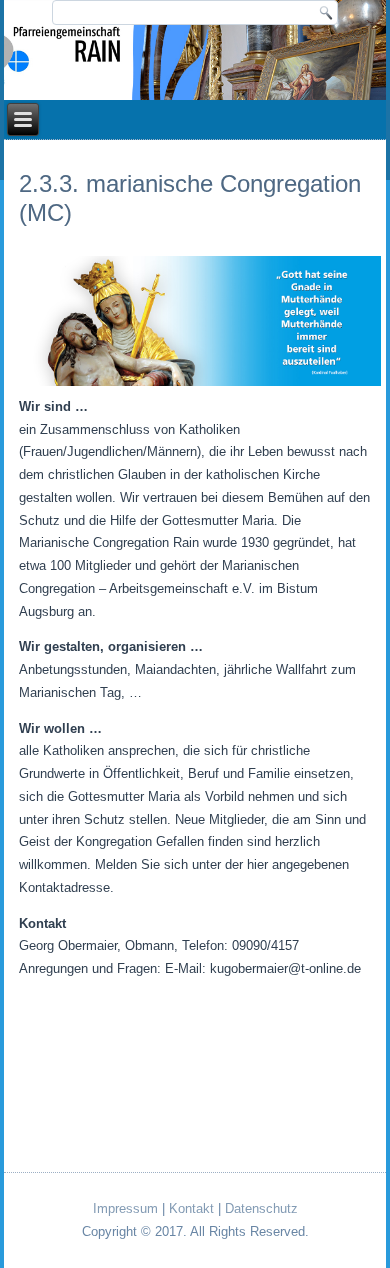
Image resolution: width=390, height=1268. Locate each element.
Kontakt (191, 1208)
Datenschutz (261, 1208)
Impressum (125, 1208)
